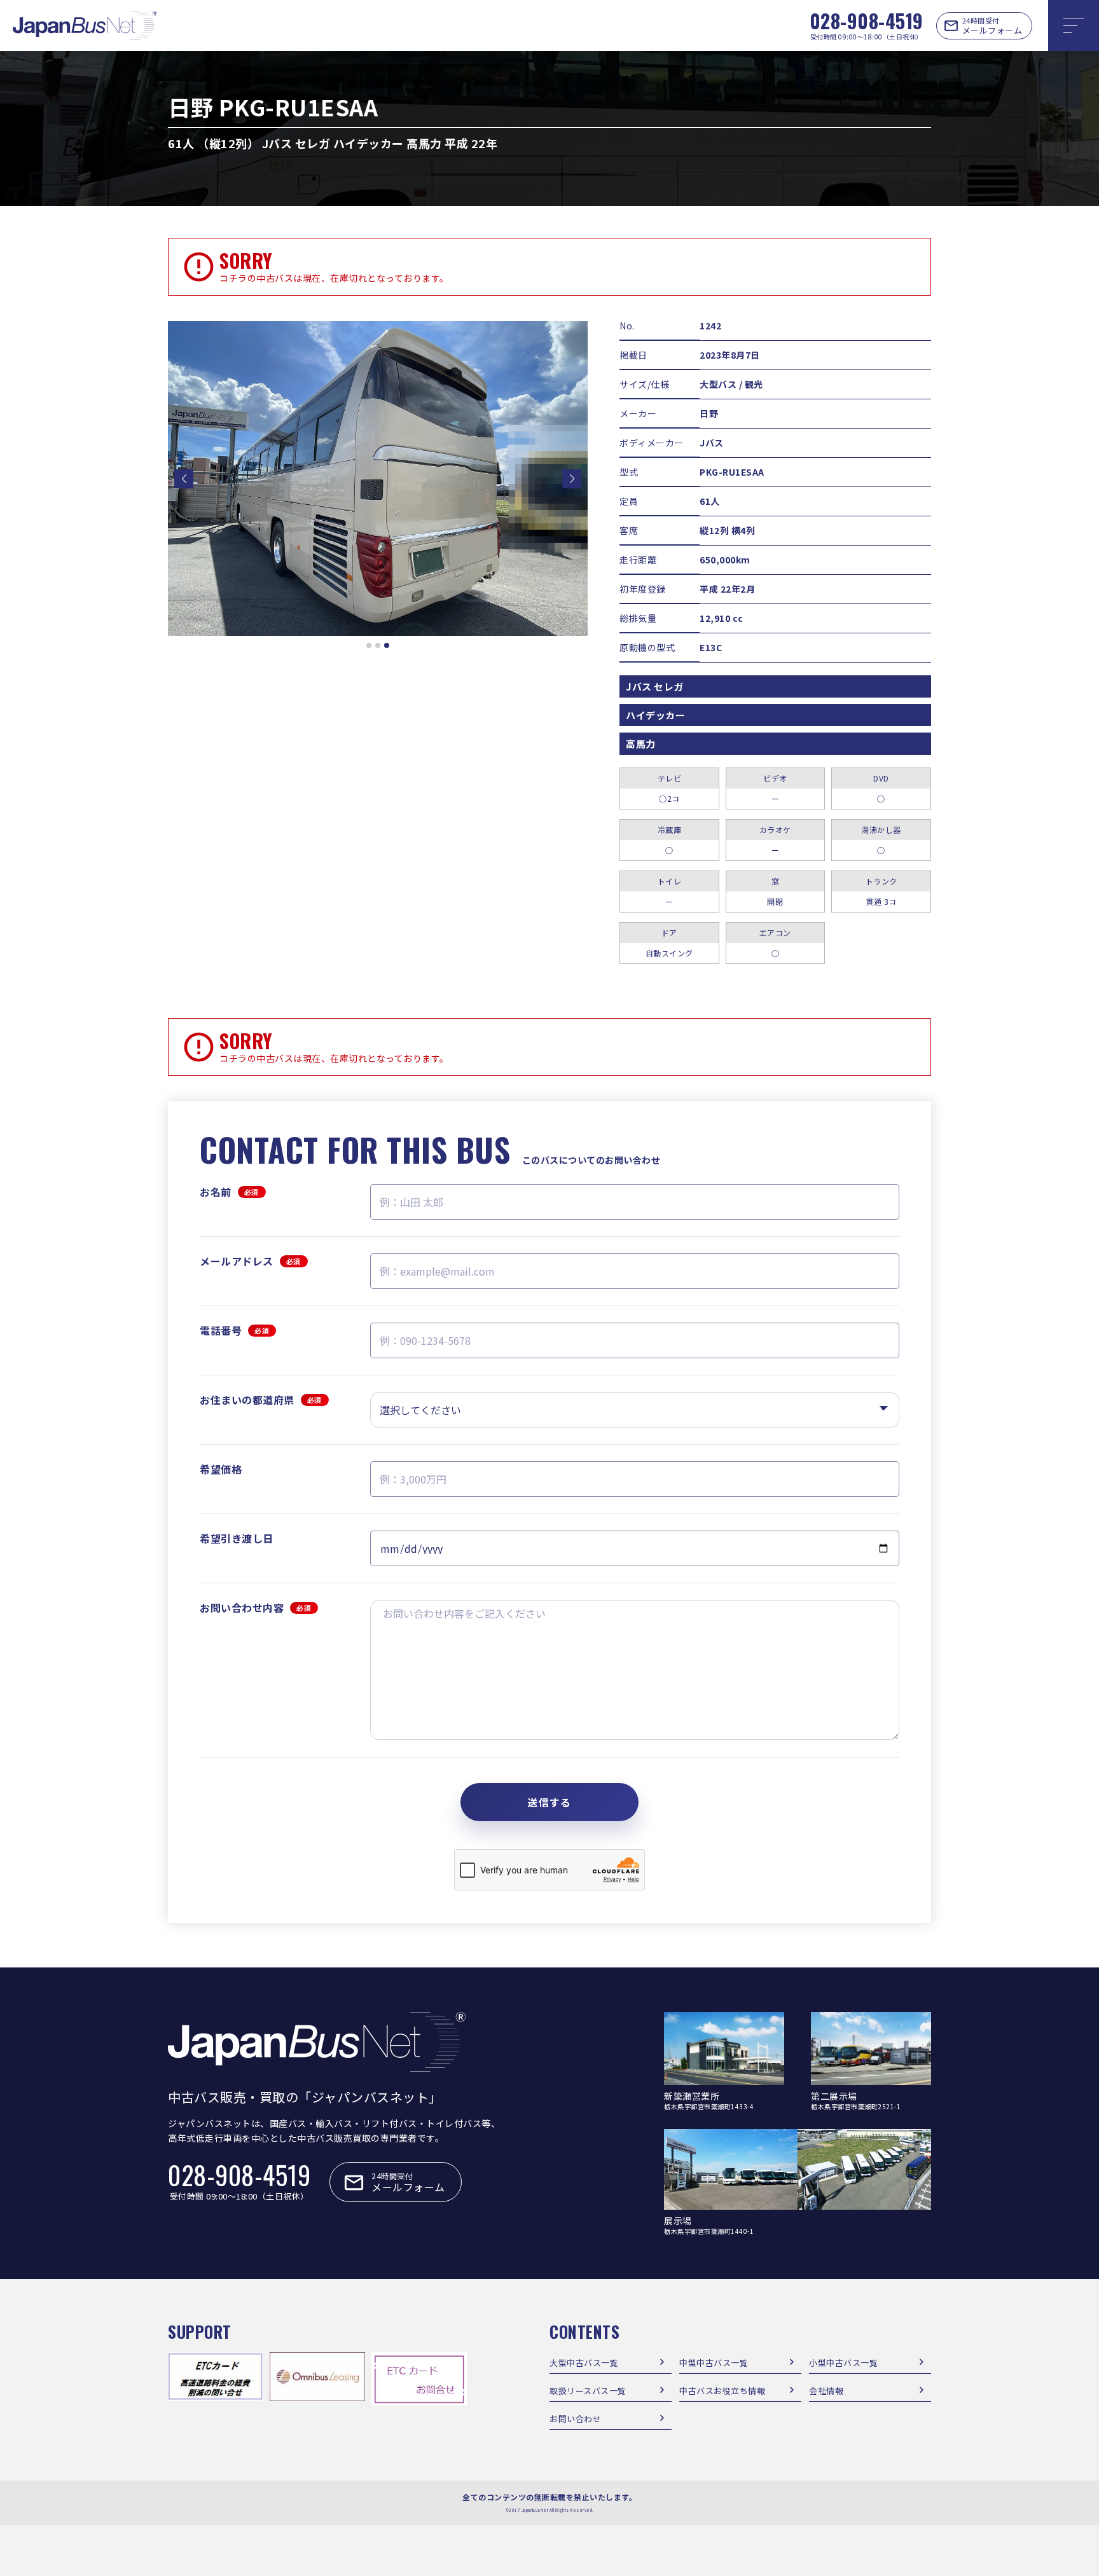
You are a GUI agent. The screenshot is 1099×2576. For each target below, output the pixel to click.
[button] (184, 479)
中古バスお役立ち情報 (722, 2391)
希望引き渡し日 (237, 1538)
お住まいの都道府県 (261, 1400)
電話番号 (235, 1330)
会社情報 (826, 2391)
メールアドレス (250, 1261)
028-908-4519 (867, 21)
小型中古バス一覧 (843, 2363)
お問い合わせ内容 (256, 1608)
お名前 (229, 1192)
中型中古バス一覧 (714, 2363)
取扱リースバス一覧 (588, 2391)
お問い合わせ (575, 2419)
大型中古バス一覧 (584, 2363)
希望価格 (221, 1469)
